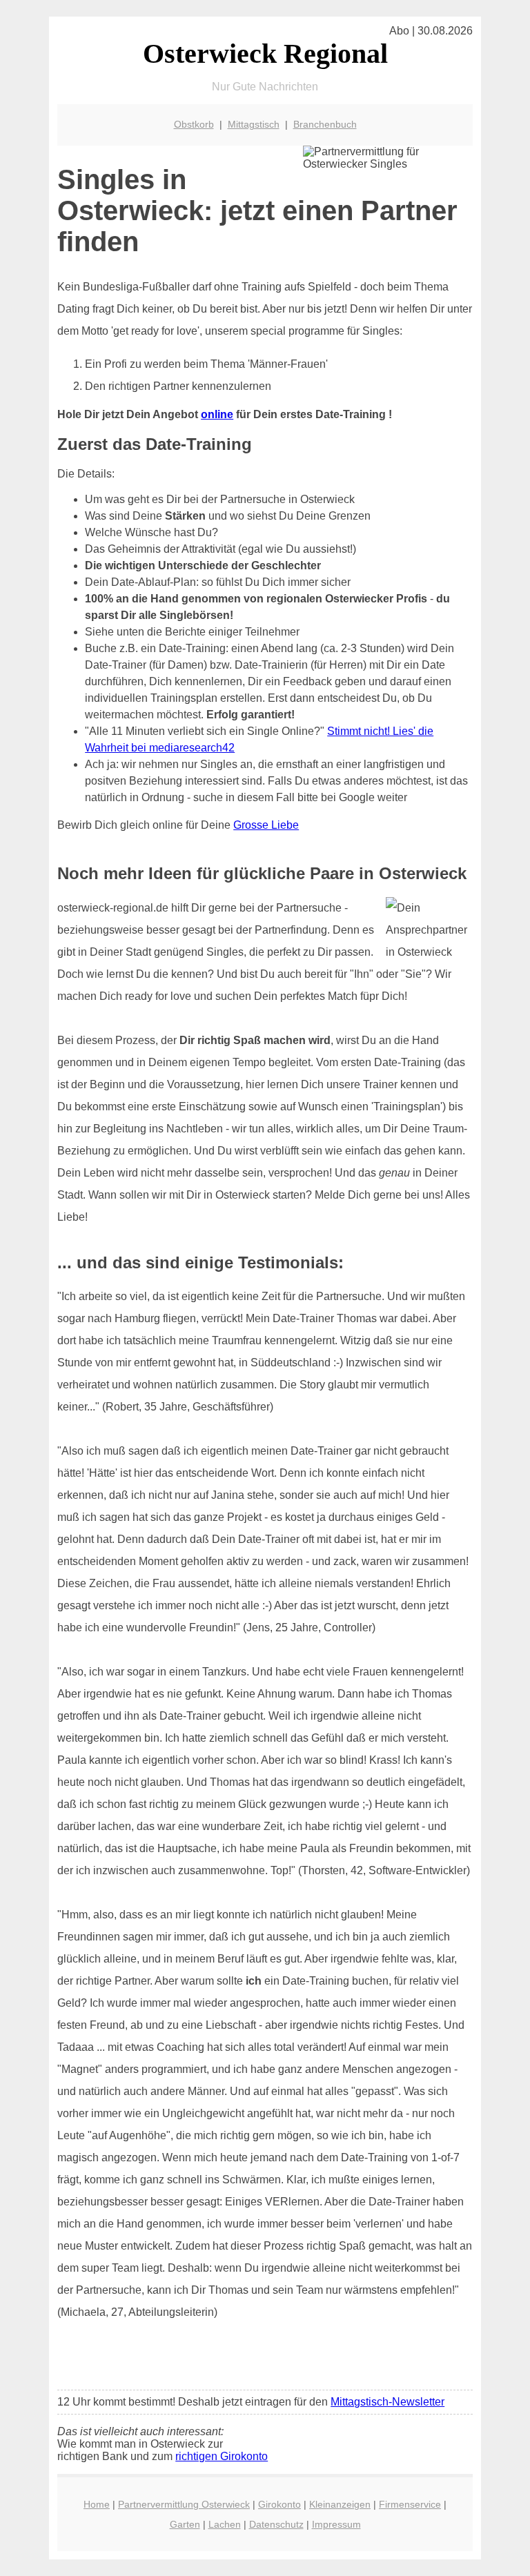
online (217, 414)
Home (97, 2504)
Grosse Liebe (266, 825)
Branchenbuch (325, 124)
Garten (185, 2524)
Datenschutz (276, 2524)
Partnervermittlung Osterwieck (184, 2504)
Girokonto (279, 2504)
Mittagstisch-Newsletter (387, 2402)
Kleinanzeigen (340, 2504)
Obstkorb (194, 124)
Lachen (225, 2524)
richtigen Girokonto (222, 2456)
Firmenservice (410, 2504)
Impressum (336, 2524)
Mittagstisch (254, 124)
